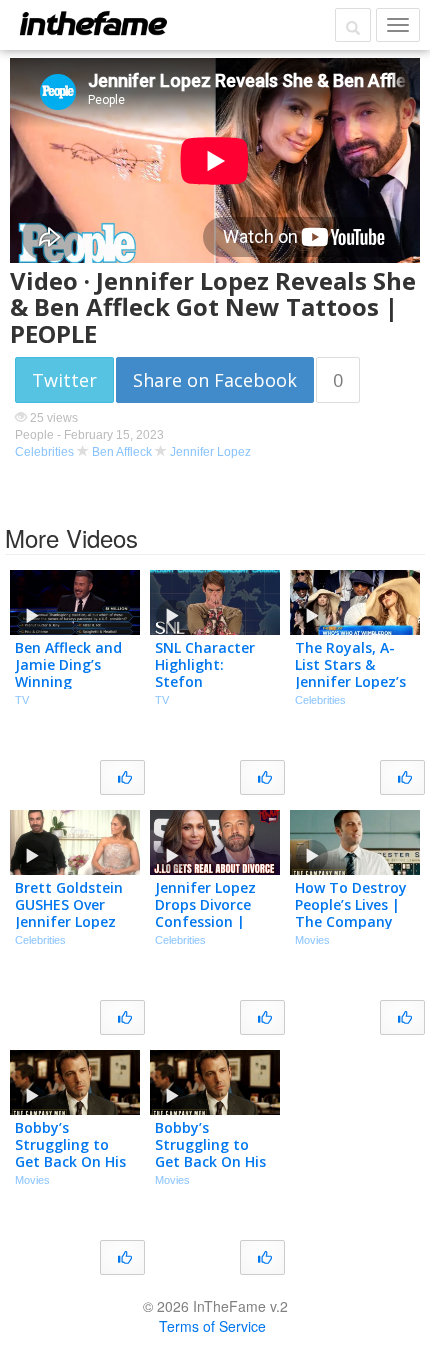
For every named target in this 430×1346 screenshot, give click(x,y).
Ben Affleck (122, 452)
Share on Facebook (215, 380)
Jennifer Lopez (210, 452)
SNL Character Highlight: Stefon (205, 664)
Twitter (64, 380)
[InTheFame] (93, 23)
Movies (312, 940)
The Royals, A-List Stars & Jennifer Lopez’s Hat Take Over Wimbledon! (350, 681)
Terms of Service (212, 1326)
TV (22, 700)
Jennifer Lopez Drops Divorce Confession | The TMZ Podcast (205, 921)
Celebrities (44, 452)
